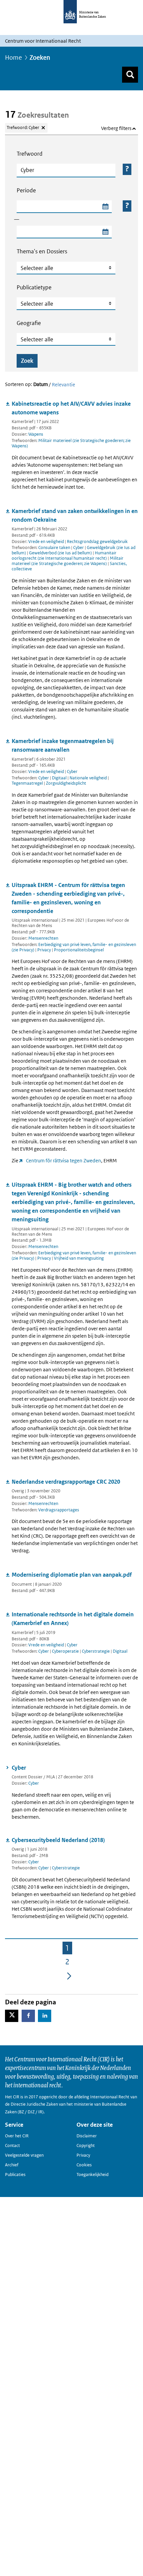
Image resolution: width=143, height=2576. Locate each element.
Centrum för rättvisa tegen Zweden (64, 1160)
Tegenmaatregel (28, 783)
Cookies (84, 2165)
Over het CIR (17, 2136)
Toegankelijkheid (92, 2174)
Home (13, 57)
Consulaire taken (55, 547)
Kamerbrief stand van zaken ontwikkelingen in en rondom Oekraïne (75, 515)
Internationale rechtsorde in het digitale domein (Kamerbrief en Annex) (73, 1619)
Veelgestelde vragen (24, 2155)
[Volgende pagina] (69, 1976)
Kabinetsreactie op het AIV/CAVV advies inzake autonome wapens (71, 408)
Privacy (45, 950)
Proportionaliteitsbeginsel (79, 950)
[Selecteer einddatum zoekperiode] (105, 232)
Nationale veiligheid (89, 778)
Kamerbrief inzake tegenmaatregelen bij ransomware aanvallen (63, 745)
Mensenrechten (43, 938)
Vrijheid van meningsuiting (79, 1258)
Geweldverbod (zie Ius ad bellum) (61, 553)
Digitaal (60, 778)
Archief (12, 2165)
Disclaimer (87, 2136)
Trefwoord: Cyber (23, 127)
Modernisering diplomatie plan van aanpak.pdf (72, 1575)
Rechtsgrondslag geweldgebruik (97, 541)
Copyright (86, 2145)
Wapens (36, 434)
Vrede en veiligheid (46, 541)
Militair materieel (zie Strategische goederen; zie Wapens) (71, 443)
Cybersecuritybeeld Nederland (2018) (58, 1840)
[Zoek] (130, 75)
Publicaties (15, 2174)
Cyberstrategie (96, 1651)
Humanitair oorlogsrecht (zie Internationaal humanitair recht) (64, 555)
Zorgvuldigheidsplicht (66, 783)
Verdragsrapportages (59, 1510)
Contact (12, 2145)
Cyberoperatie (66, 1651)
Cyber (79, 547)
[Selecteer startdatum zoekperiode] (105, 207)
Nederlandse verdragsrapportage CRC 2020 (66, 1482)
